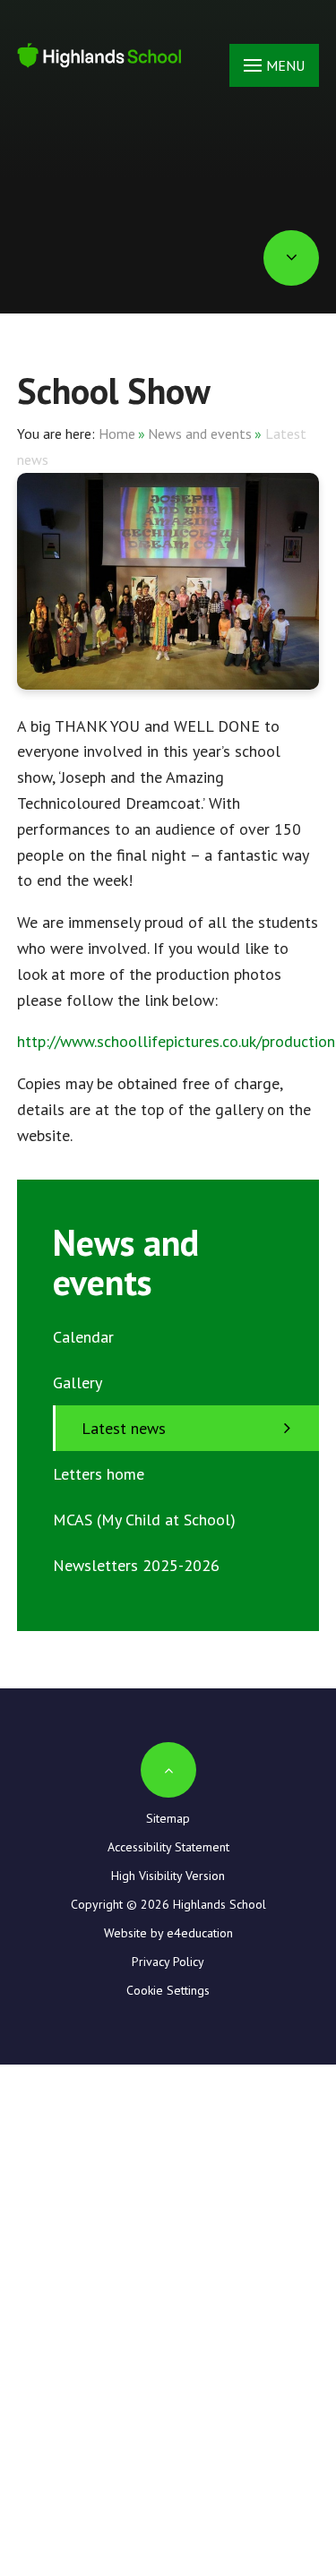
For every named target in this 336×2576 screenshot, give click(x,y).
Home (117, 434)
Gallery (78, 1382)
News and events (200, 434)
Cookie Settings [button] (168, 1990)
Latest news (124, 1428)
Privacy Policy (168, 1962)
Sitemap (168, 1818)
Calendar (83, 1337)
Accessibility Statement (168, 1847)
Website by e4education (168, 1933)
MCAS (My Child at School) (144, 1520)
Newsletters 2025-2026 (136, 1565)
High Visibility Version (168, 1876)
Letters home (99, 1474)
